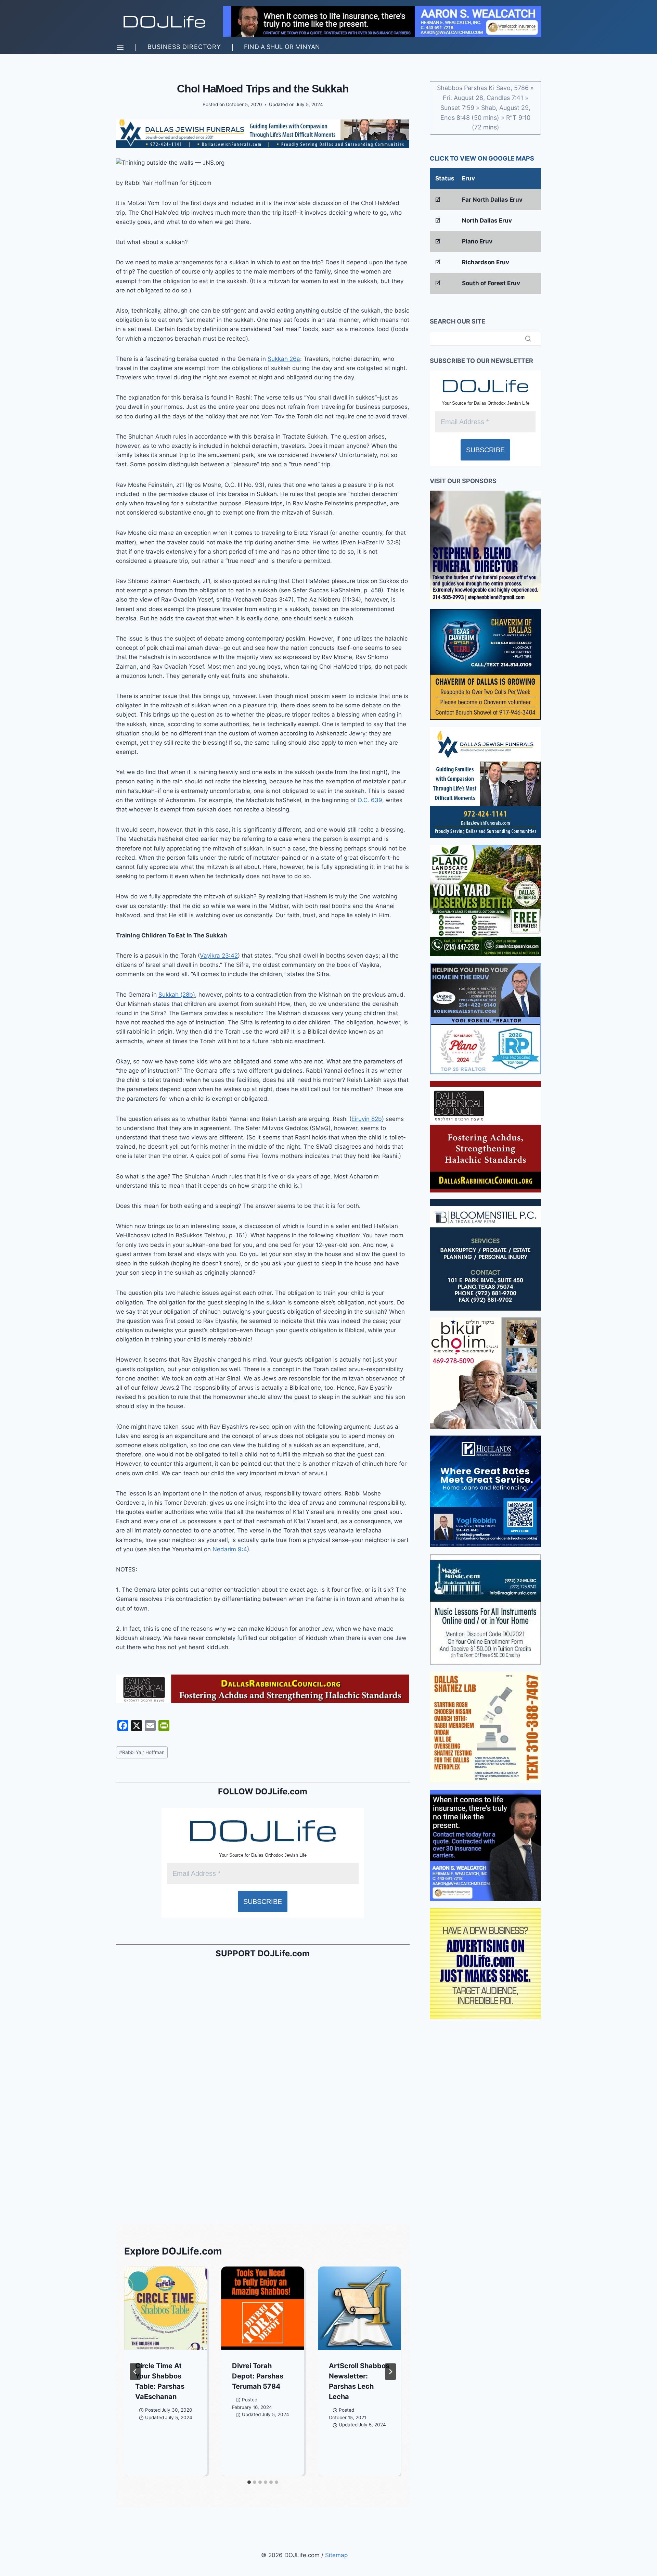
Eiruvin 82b (367, 1119)
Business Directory (184, 47)
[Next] (390, 2372)
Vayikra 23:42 (219, 956)
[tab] (249, 2482)
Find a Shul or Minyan (282, 47)
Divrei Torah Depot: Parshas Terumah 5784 (258, 2376)
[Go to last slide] (135, 2372)
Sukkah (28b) (177, 995)
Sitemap (336, 2555)
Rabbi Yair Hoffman (142, 1752)
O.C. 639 (370, 800)
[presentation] (166, 2308)
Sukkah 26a (284, 359)
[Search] (528, 338)
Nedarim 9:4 (230, 1549)
